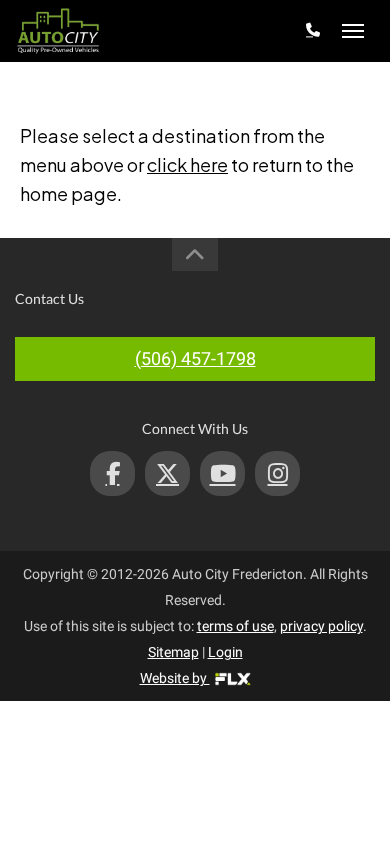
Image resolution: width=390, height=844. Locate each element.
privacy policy (321, 626)
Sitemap (173, 652)
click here (187, 164)
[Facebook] (112, 473)
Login (225, 652)
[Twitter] (167, 473)
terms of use (235, 626)
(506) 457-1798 (195, 358)
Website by (175, 678)
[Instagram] (277, 473)
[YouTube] (222, 473)
